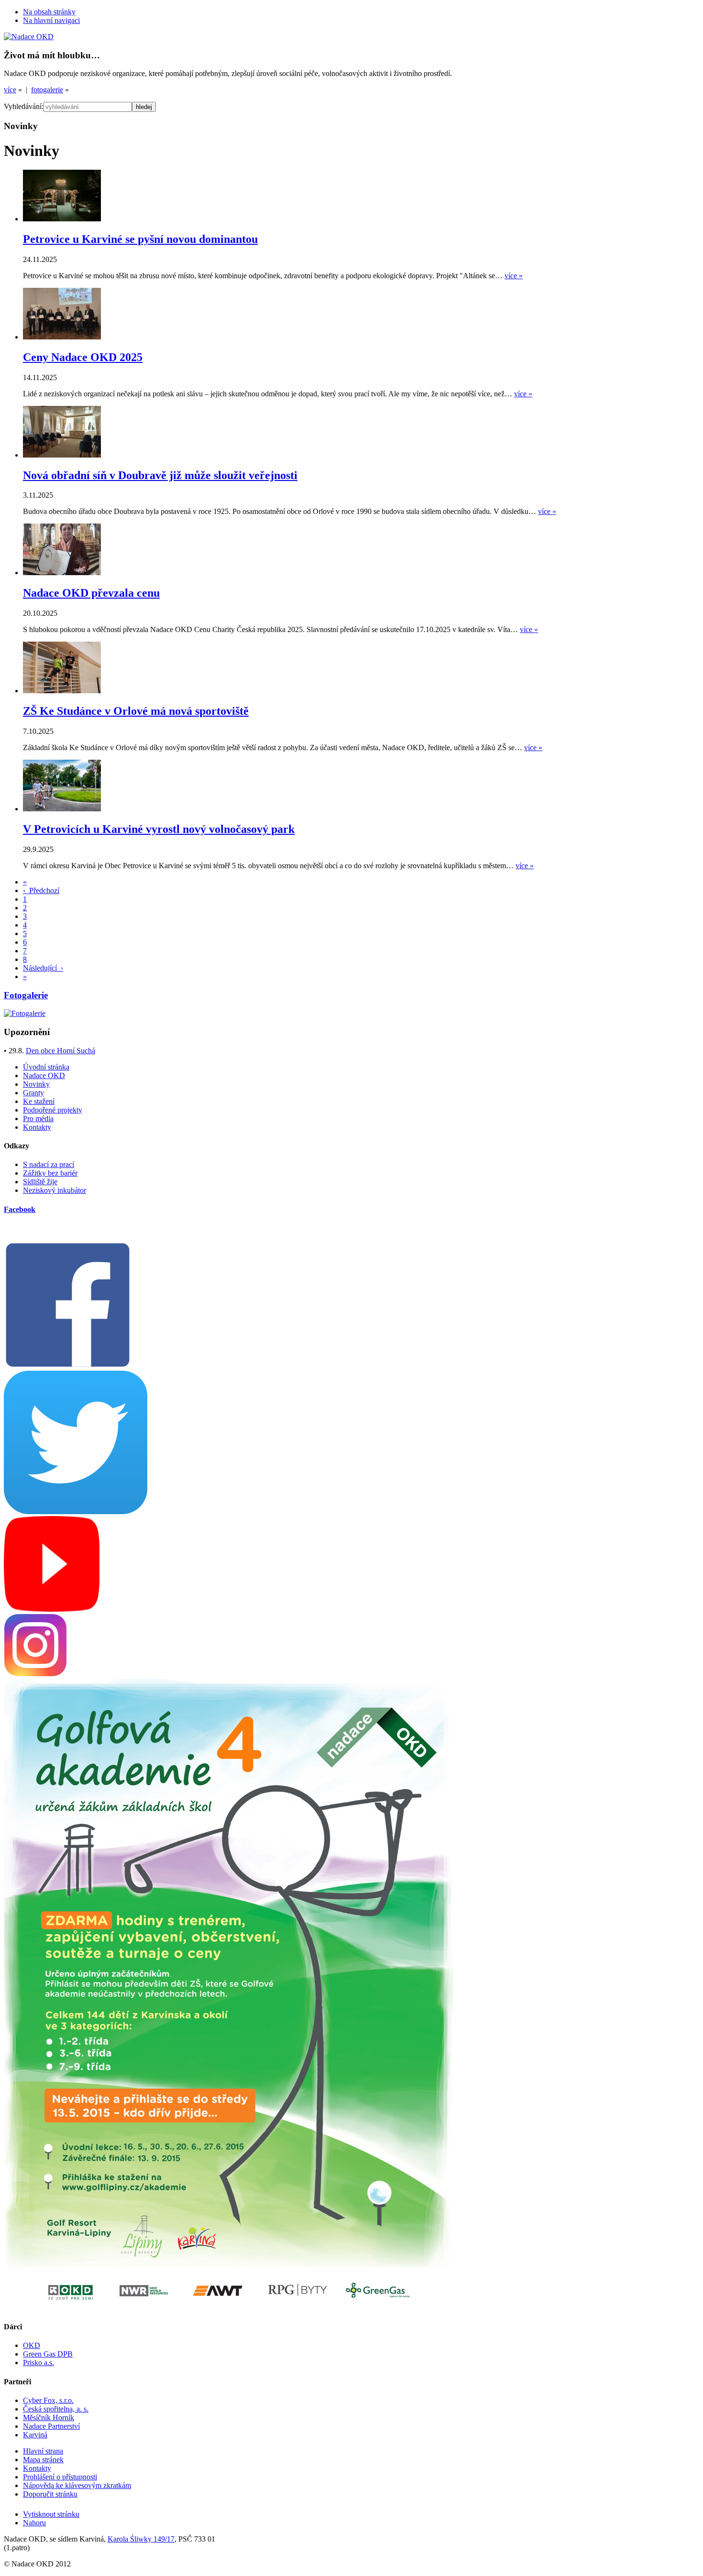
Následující (43, 968)
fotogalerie (47, 90)
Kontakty (37, 1127)
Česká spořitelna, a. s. (56, 2409)
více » (514, 276)
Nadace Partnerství (51, 2426)
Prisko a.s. (38, 2363)
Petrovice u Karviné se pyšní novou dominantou (140, 239)
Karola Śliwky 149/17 (141, 2539)
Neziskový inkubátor (55, 1190)
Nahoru (34, 2523)
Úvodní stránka (46, 1067)
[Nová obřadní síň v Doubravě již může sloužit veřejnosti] (62, 455)
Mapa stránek (43, 2460)
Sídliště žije (40, 1182)
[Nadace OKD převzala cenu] (62, 573)
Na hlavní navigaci (51, 20)
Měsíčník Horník (49, 2418)
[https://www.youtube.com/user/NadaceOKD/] (52, 1609)
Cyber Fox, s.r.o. (48, 2400)
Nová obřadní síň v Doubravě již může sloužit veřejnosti (160, 475)
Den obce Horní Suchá (60, 1051)
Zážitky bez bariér (50, 1173)
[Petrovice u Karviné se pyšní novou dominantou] (62, 219)
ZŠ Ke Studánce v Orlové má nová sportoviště (136, 711)
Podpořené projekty (53, 1110)
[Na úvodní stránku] (29, 37)
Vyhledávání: (24, 106)
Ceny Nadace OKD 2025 (83, 357)
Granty (33, 1093)
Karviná (35, 2435)
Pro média (38, 1119)
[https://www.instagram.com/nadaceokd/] (35, 1674)
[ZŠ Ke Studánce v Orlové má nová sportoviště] (62, 691)
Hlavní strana (43, 2451)
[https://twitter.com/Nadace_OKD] (76, 1512)
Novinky (36, 1084)
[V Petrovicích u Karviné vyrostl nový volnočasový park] (62, 809)
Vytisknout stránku (51, 2514)
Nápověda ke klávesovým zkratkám (77, 2485)
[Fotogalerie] (25, 1013)
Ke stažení (39, 1101)
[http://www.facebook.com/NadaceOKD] (68, 1366)
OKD (32, 2345)
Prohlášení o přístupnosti (60, 2477)
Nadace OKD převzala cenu (91, 593)
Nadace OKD (44, 1075)
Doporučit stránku (50, 2494)
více (10, 90)
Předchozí (41, 890)
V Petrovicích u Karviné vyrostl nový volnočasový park (159, 829)
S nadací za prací (49, 1164)
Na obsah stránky (49, 12)
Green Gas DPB (48, 2354)
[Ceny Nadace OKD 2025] (62, 337)
